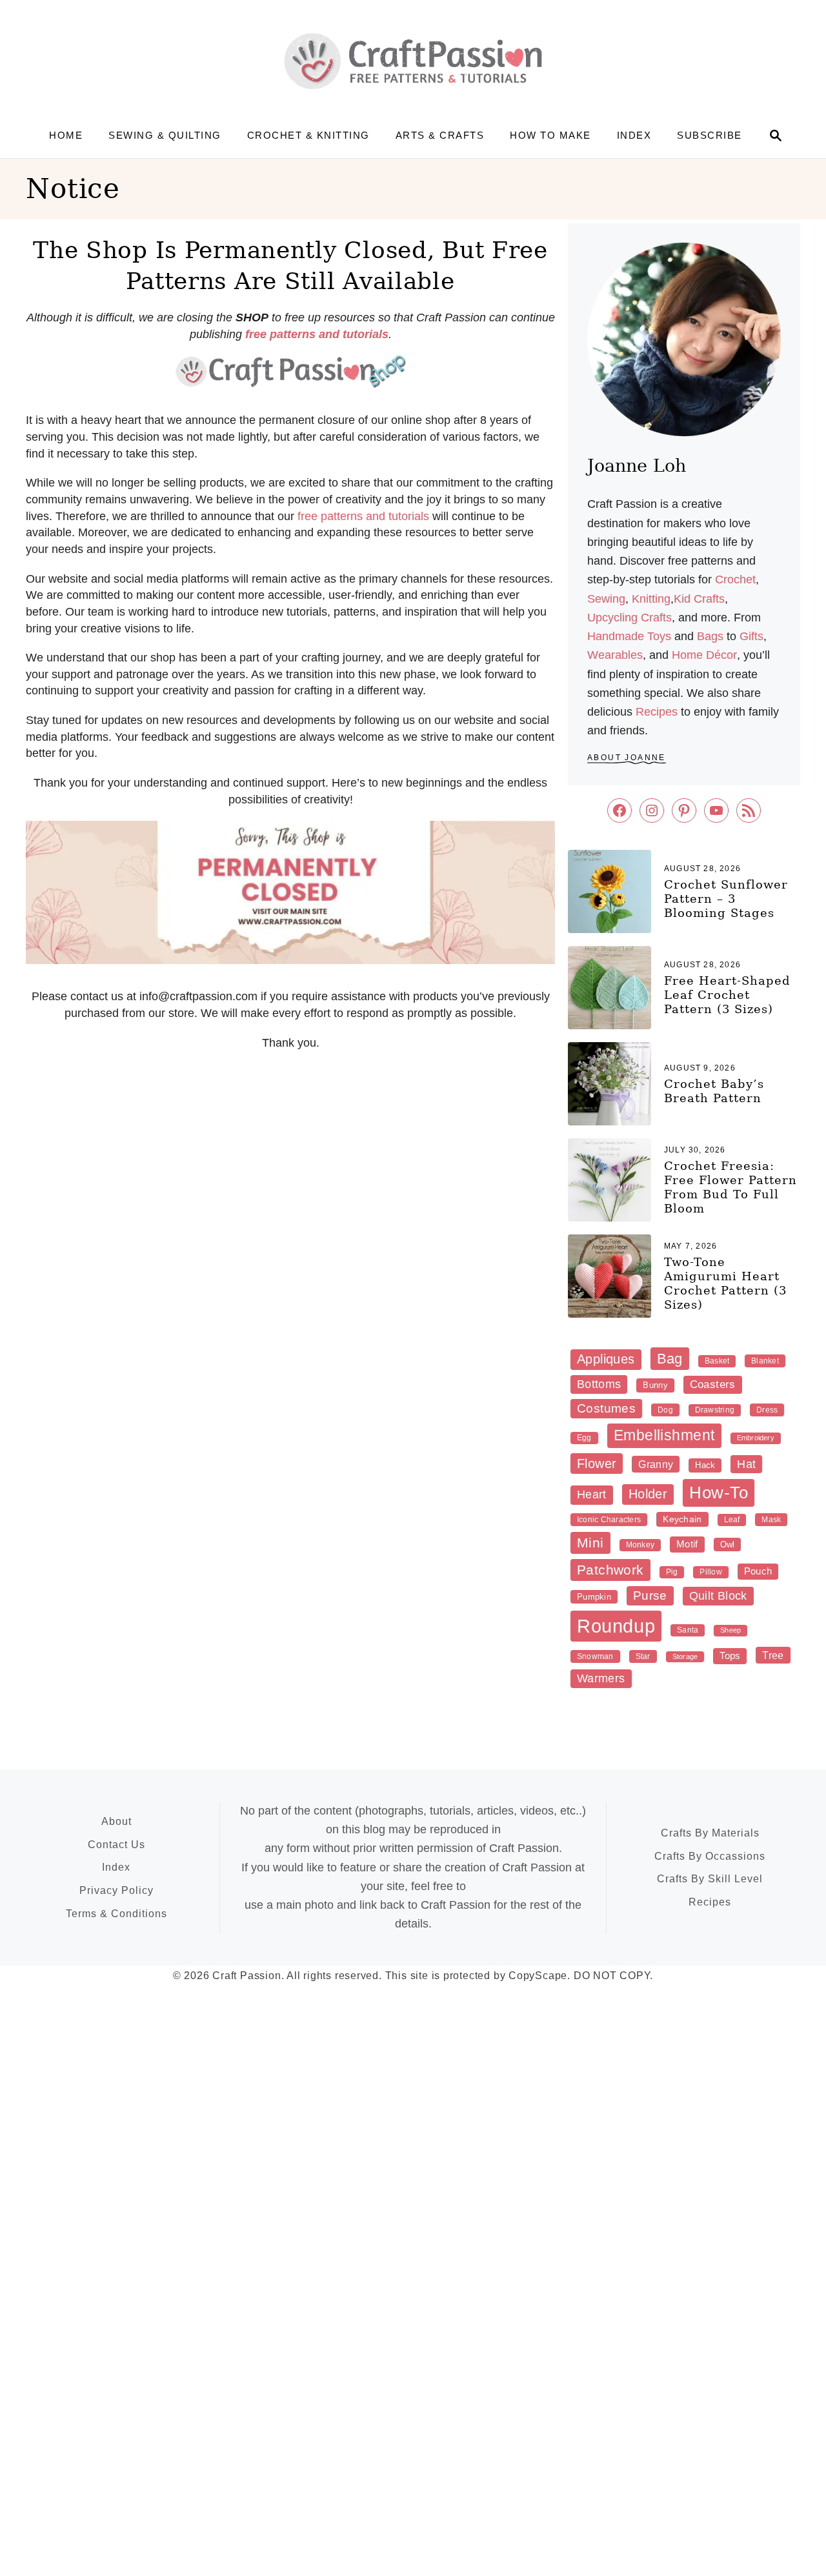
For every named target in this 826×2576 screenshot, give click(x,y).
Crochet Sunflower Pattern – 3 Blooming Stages (726, 899)
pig (672, 1572)
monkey (640, 1545)
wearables (615, 655)
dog (665, 1410)
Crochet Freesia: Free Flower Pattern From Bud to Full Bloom (730, 1187)
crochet (735, 579)
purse (650, 1595)
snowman (595, 1656)
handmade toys (629, 636)
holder (648, 1494)
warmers (601, 1678)
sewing (606, 599)
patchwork (610, 1570)
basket (717, 1361)
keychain (682, 1519)
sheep (730, 1630)
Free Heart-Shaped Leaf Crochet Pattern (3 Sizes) (727, 995)
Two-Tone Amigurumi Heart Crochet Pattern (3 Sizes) (725, 1283)
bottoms (599, 1384)
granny (656, 1464)
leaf (732, 1520)
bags (710, 636)
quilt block (718, 1596)
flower (597, 1464)
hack (705, 1465)
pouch (758, 1571)
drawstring (715, 1410)
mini (590, 1543)
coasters (713, 1384)
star (643, 1656)
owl (728, 1545)
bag (670, 1359)
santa (688, 1630)
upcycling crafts (630, 618)
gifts (751, 636)
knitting (651, 599)
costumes (606, 1408)
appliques (606, 1359)
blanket (765, 1361)
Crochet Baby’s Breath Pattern (714, 1091)
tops (730, 1655)
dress (767, 1410)
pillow (710, 1572)
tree (773, 1655)
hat (746, 1464)
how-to (719, 1493)
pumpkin (594, 1597)
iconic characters (609, 1520)
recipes (657, 712)
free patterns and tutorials (363, 516)
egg (584, 1438)
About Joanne (627, 758)
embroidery (756, 1438)
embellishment (664, 1435)
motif (687, 1544)
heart (592, 1494)
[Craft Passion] (413, 61)
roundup (616, 1626)
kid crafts (699, 599)
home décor (704, 655)
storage (685, 1656)
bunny (655, 1385)
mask (771, 1520)
